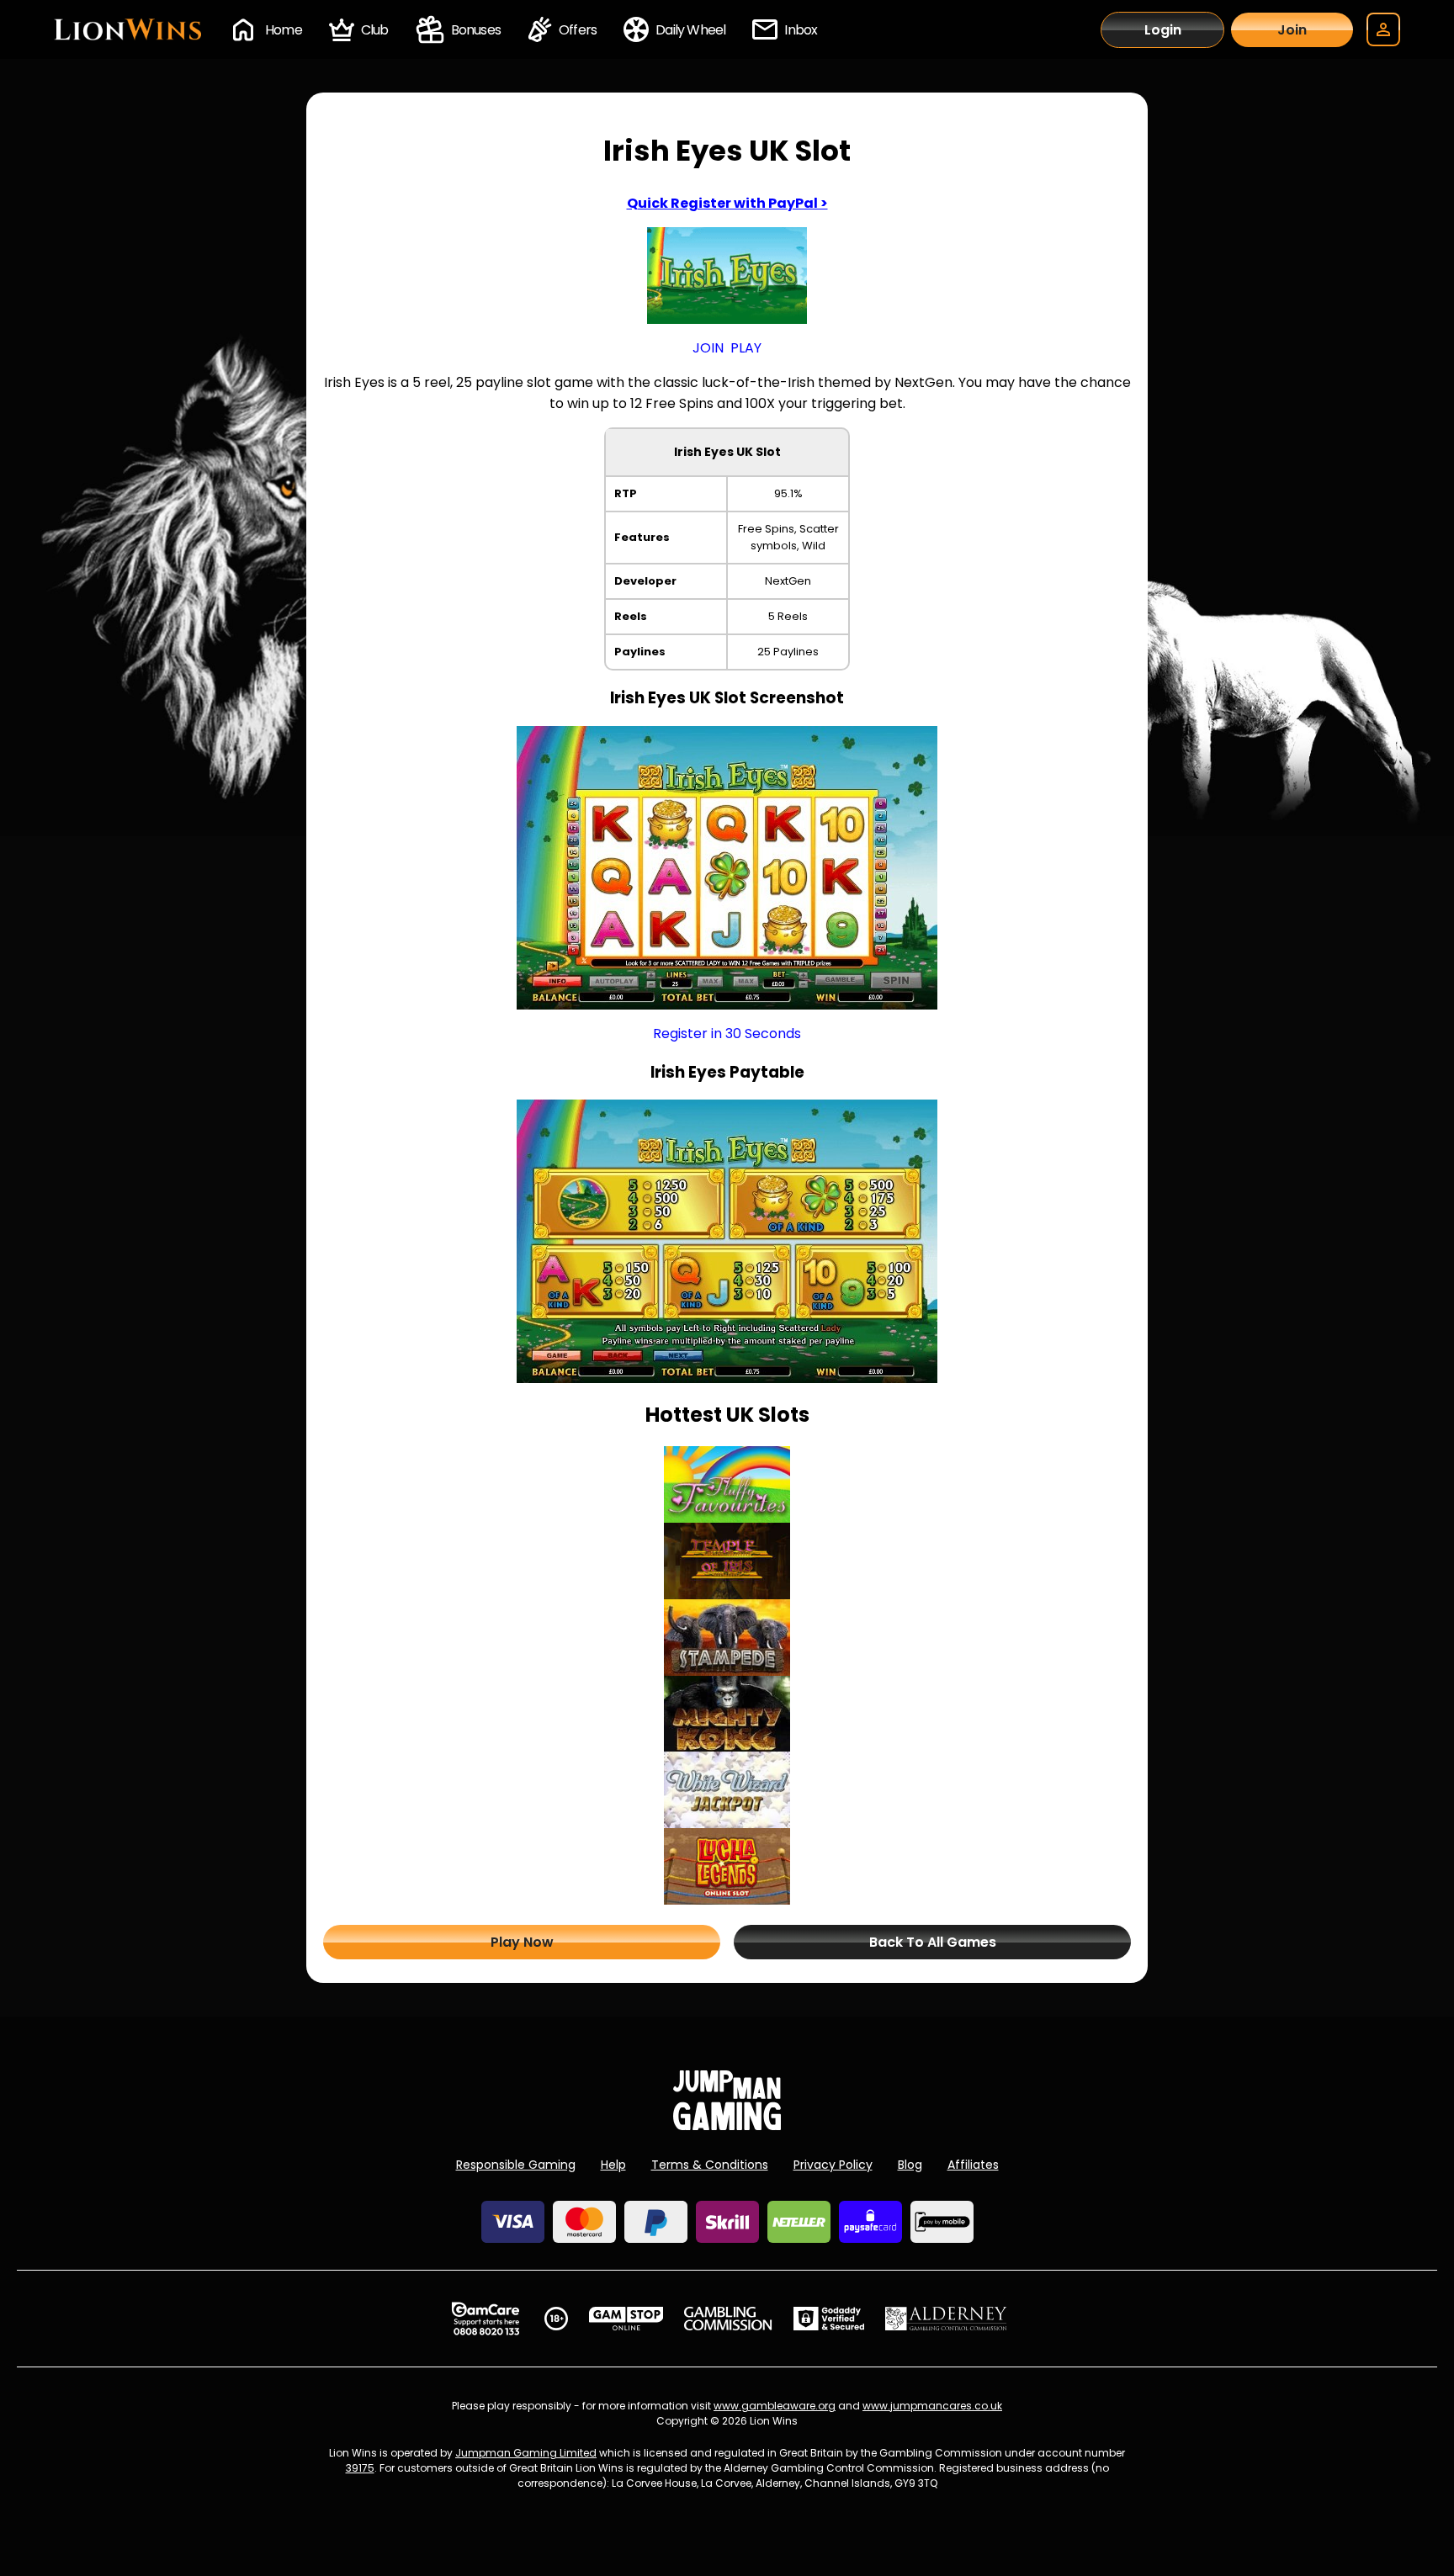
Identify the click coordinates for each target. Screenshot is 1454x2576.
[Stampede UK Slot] (727, 1638)
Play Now (522, 1942)
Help (613, 2165)
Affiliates (973, 2165)
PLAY (746, 348)
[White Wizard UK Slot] (727, 1790)
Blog (910, 2165)
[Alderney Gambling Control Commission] (946, 2319)
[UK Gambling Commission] (728, 2319)
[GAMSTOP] (626, 2319)
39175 (360, 2468)
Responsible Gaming (516, 2165)
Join (1292, 30)
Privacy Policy (833, 2165)
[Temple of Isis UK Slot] (727, 1561)
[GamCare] (486, 2319)
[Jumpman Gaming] (727, 2125)
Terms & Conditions (710, 2165)
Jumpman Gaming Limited (526, 2453)
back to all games (933, 1942)
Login (1163, 30)
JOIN (708, 348)
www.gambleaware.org (775, 2406)
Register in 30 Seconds (727, 1034)
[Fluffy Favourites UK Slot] (727, 1484)
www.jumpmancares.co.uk (932, 2406)
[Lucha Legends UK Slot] (727, 1866)
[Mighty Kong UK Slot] (727, 1714)
